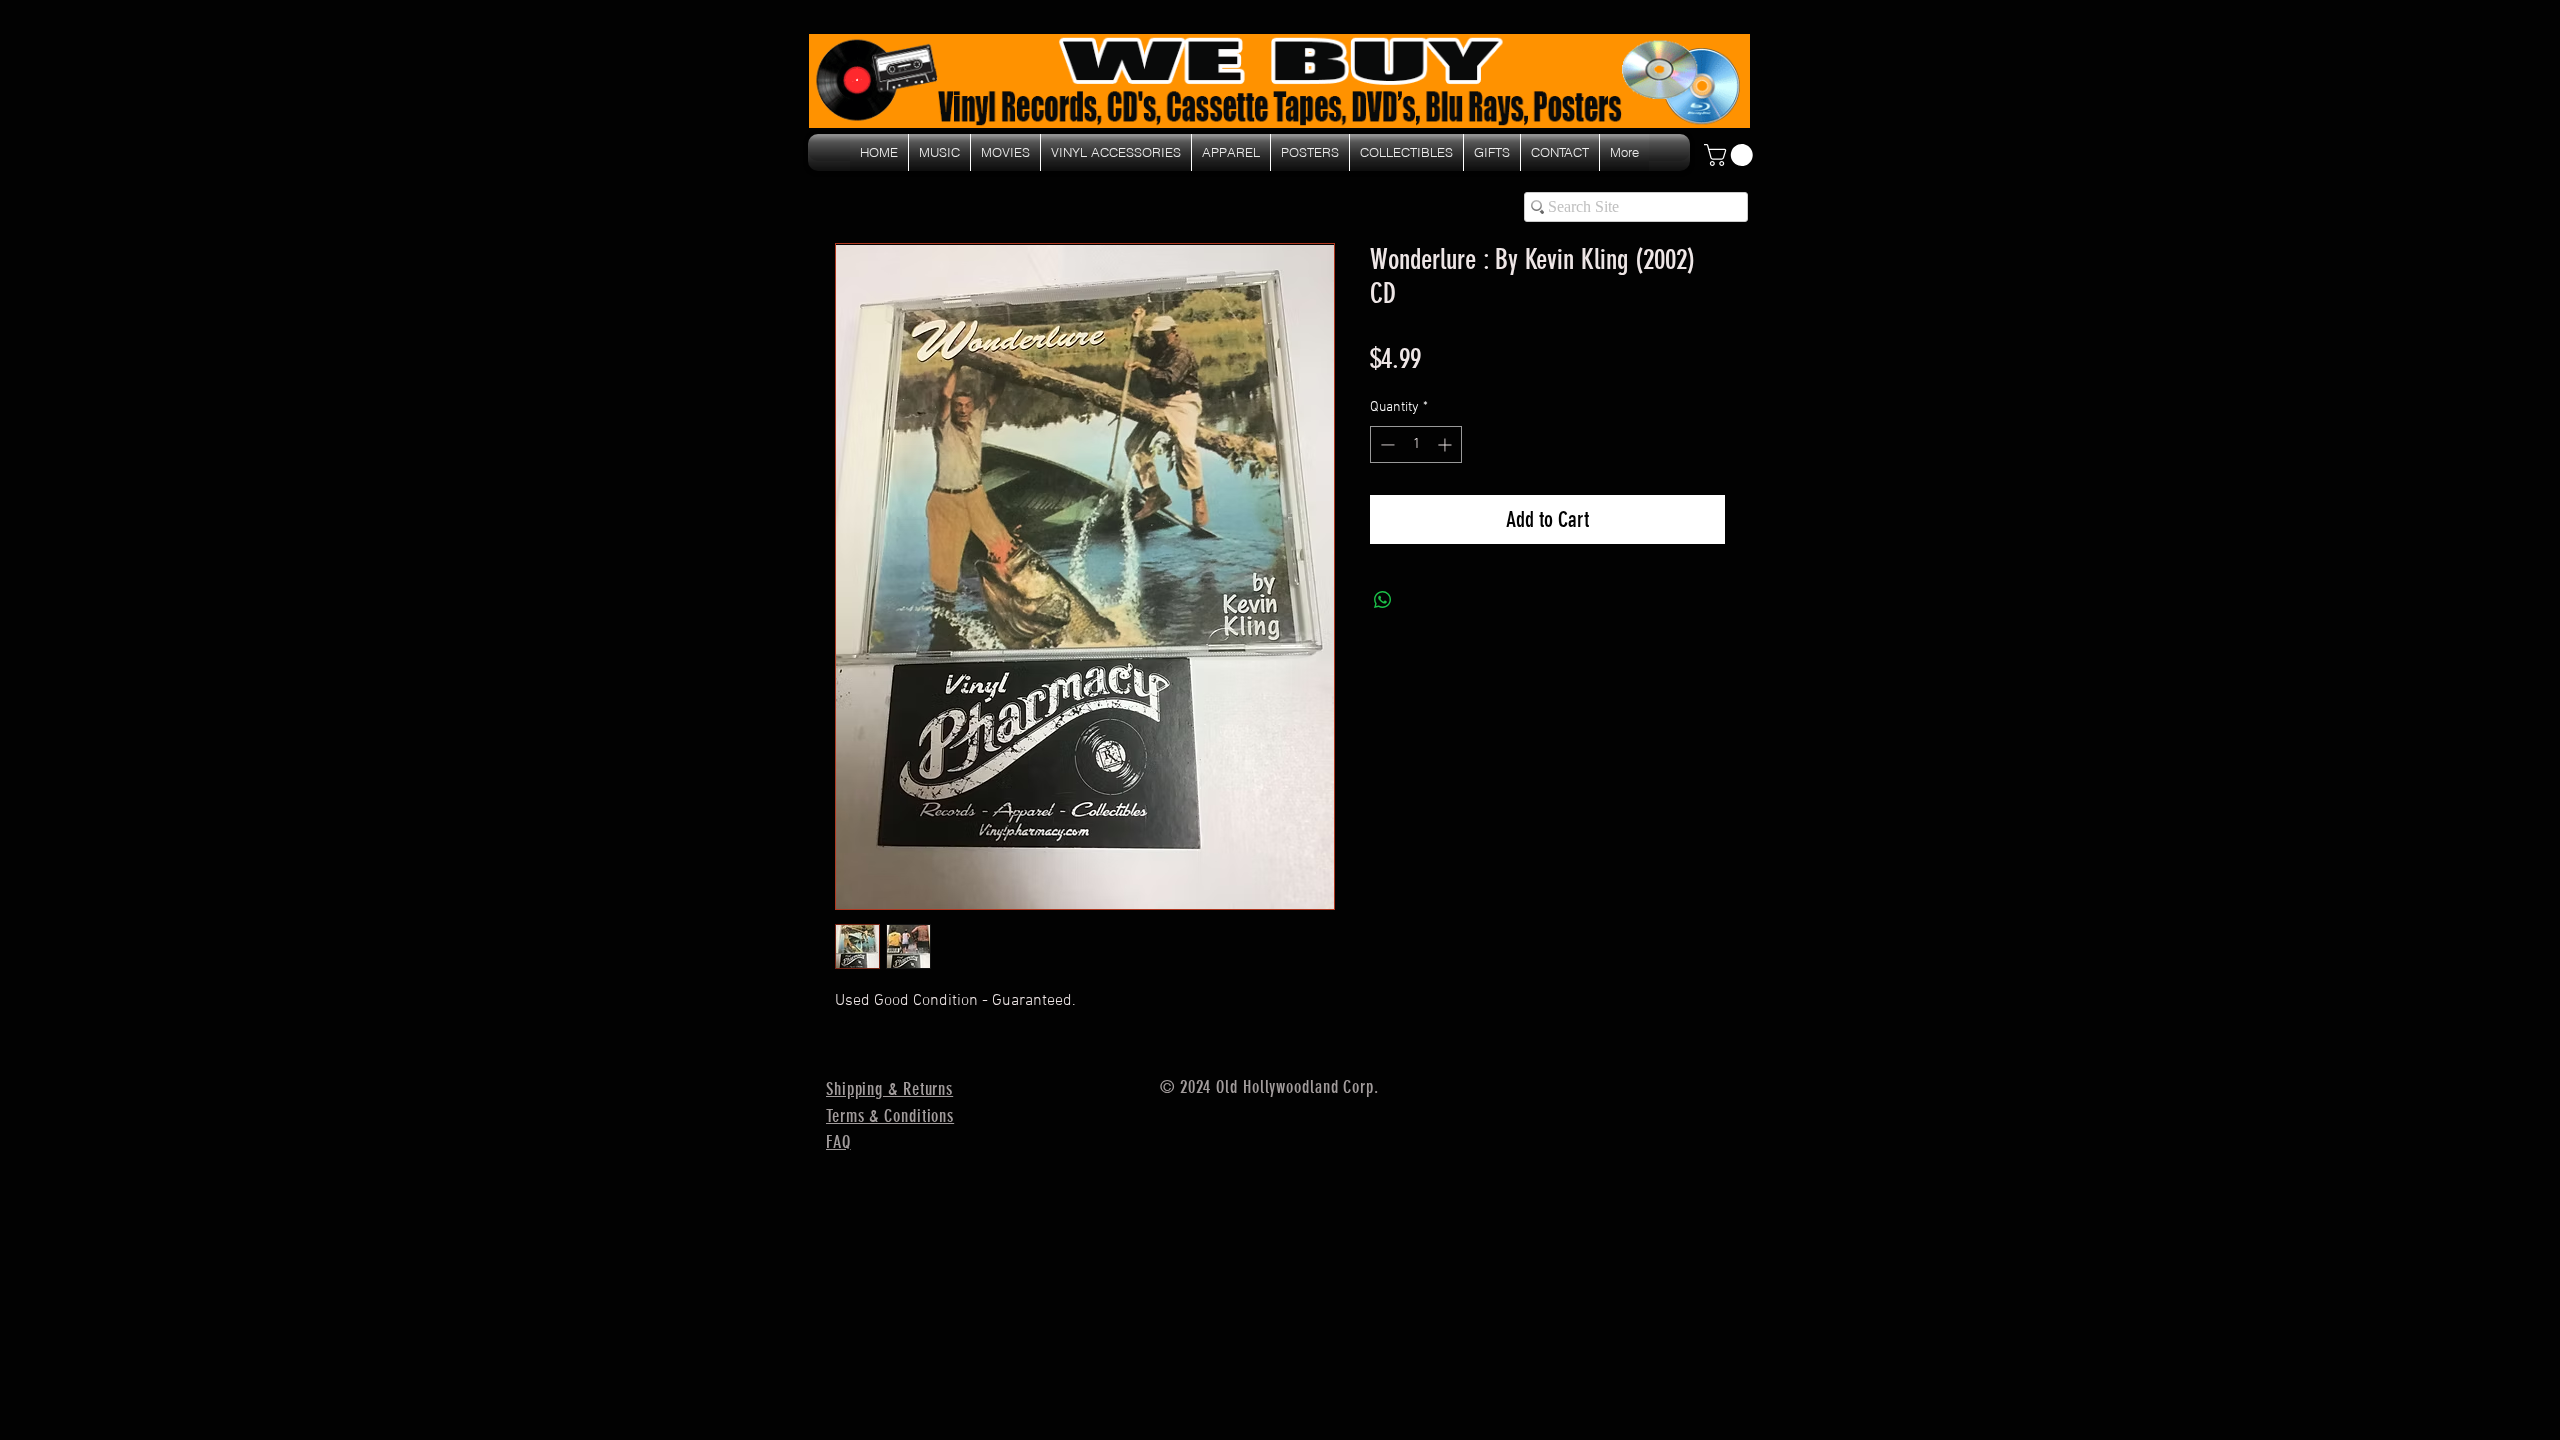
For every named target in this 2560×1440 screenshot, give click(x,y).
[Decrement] (1385, 444)
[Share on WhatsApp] (1383, 600)
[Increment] (1446, 444)
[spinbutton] (1416, 444)
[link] (1731, 155)
